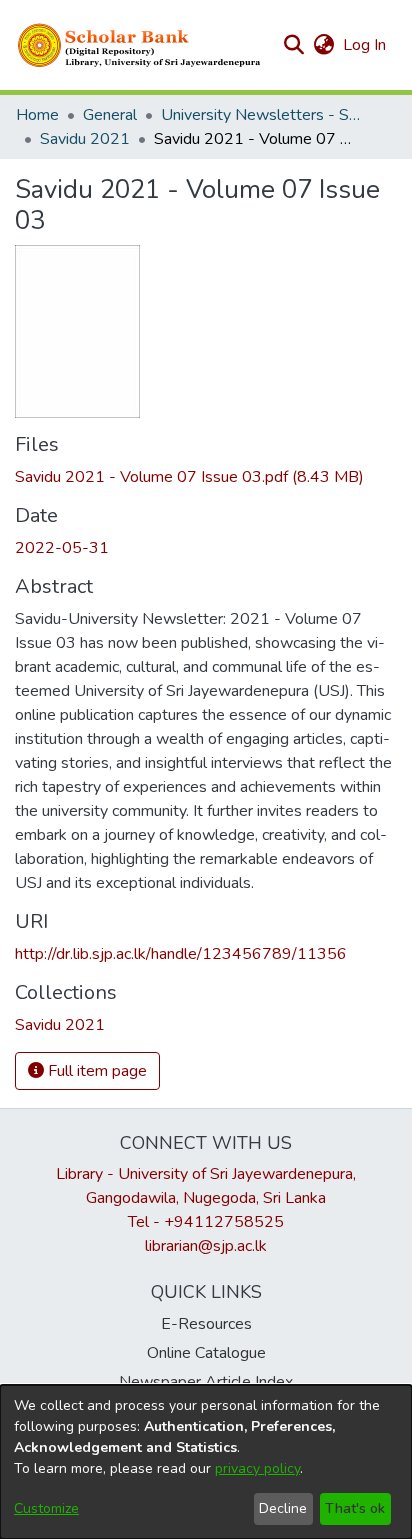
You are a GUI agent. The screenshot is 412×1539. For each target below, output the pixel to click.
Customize (46, 1508)
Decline (283, 1508)
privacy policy (257, 1468)
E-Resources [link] (206, 1324)
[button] (140, 45)
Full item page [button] (95, 1071)
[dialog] (206, 1462)
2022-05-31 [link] (62, 548)
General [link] (110, 115)
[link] (189, 477)
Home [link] (37, 115)
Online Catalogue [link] (206, 1353)
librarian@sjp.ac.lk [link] (206, 1246)
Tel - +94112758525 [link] (206, 1222)
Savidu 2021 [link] (85, 139)
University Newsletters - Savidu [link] (261, 115)
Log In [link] (365, 45)
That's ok (355, 1508)
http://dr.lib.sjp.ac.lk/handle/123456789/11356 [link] (181, 954)
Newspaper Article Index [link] (206, 1382)
